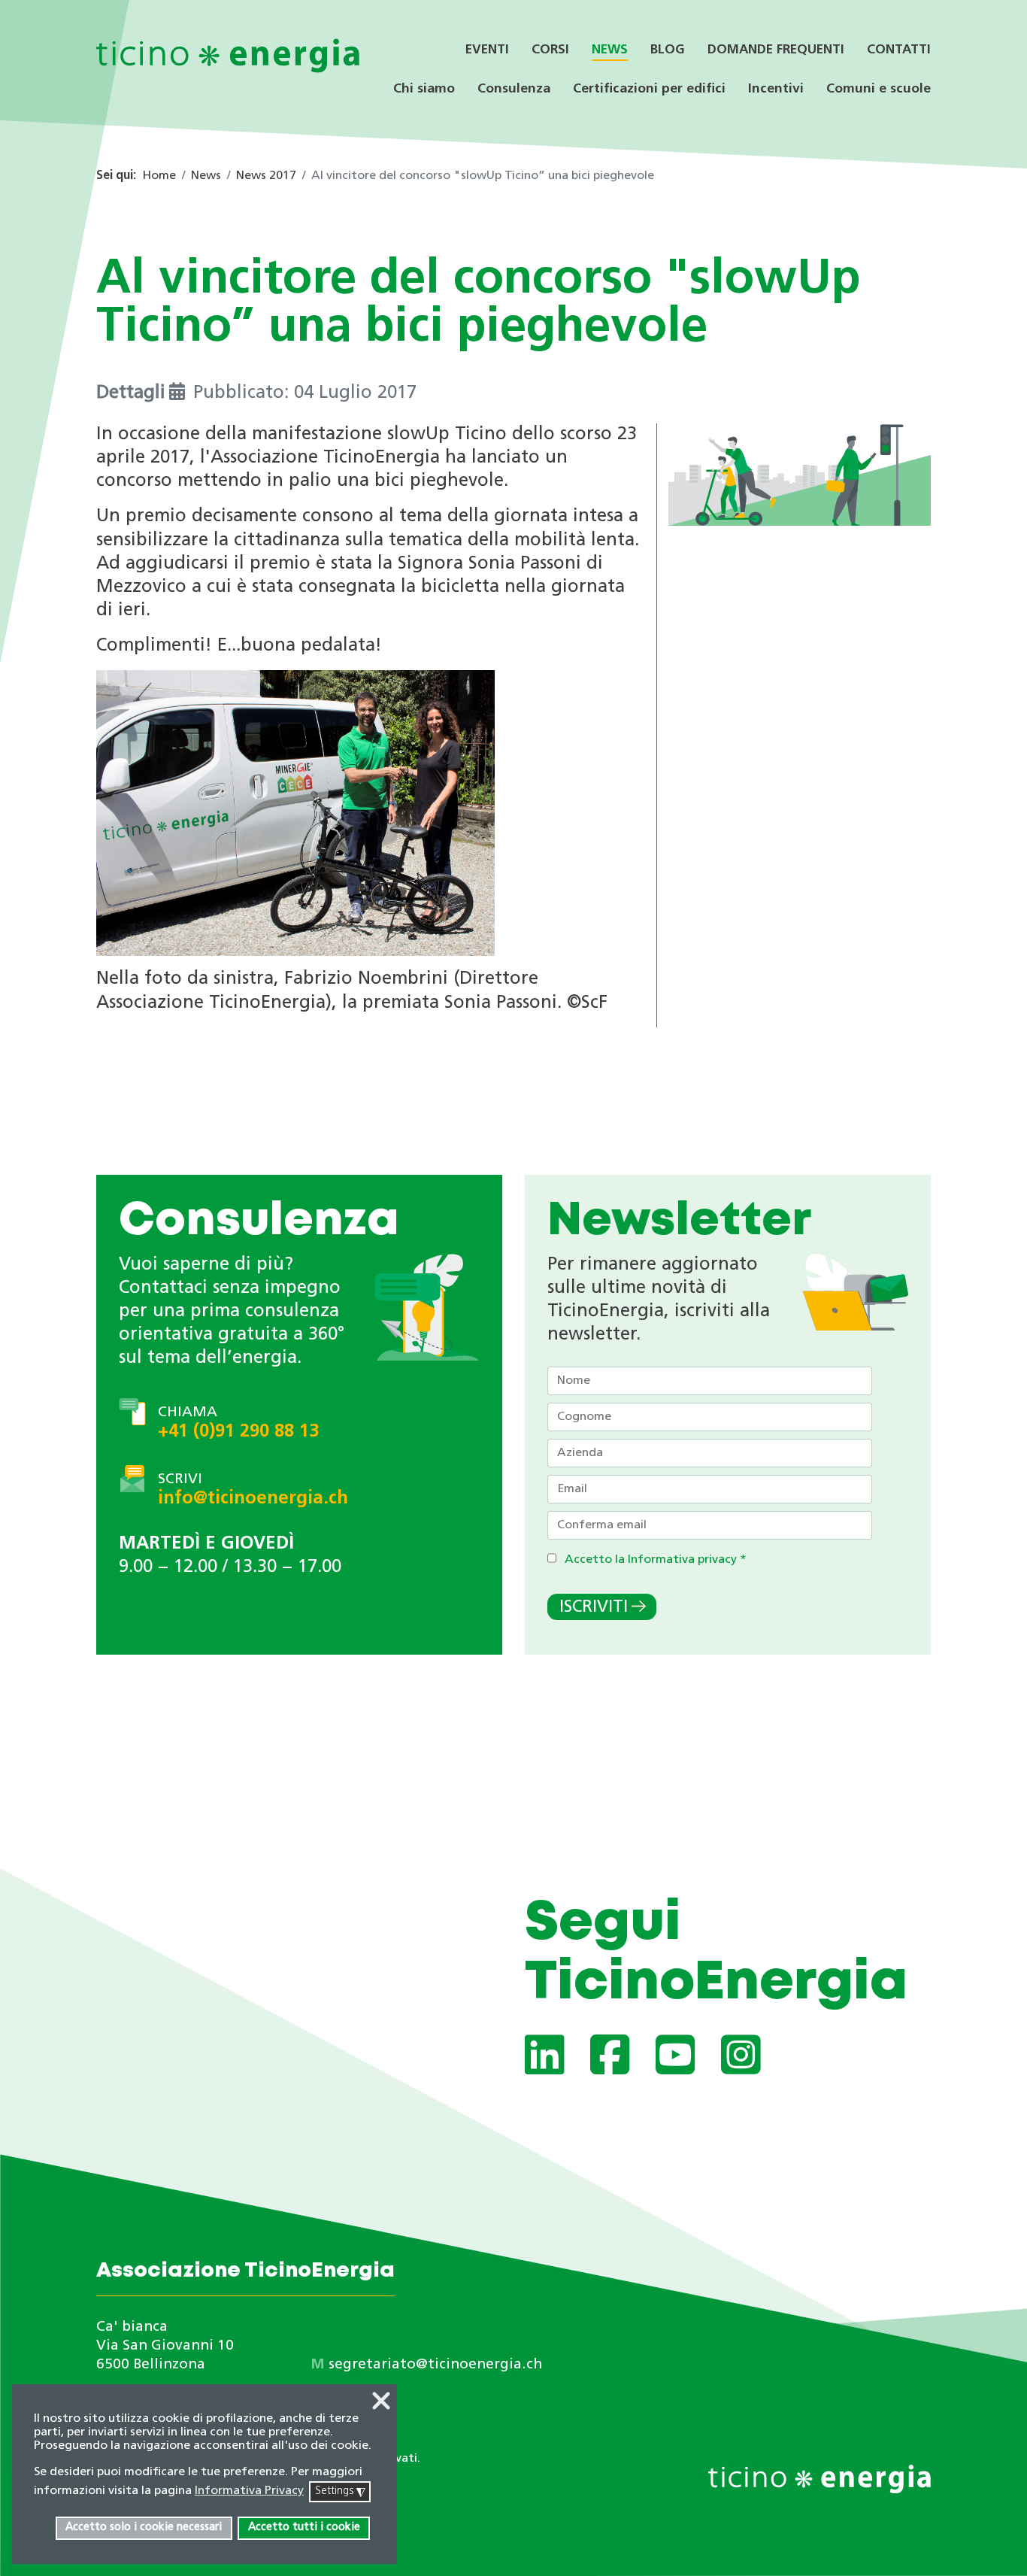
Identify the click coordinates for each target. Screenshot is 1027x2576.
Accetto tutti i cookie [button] (304, 2527)
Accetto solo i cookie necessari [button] (144, 2527)
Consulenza (514, 89)
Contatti (899, 50)
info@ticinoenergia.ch (253, 1499)
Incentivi (776, 89)
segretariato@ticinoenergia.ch (435, 2365)
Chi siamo (424, 89)
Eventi (487, 50)
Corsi (550, 50)
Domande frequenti (776, 50)
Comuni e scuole (879, 89)
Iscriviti (594, 1608)
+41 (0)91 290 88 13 (238, 1432)
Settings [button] (340, 2492)
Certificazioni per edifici (649, 89)
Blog (668, 50)
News (610, 50)
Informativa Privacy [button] (249, 2491)
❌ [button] (381, 2403)
